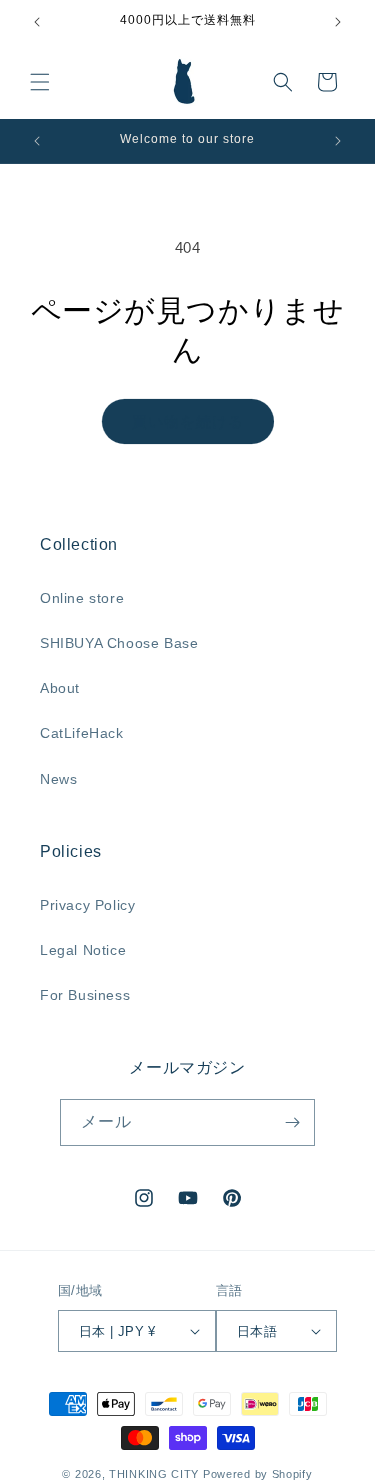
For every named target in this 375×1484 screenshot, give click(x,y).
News (58, 779)
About (60, 688)
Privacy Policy (87, 905)
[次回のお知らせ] (338, 22)
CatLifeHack (82, 733)
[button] (40, 82)
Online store (82, 598)
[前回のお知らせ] (37, 22)
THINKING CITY (154, 1474)
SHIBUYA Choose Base (119, 643)
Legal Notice (83, 950)
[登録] (292, 1122)
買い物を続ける (188, 421)
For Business (85, 995)
